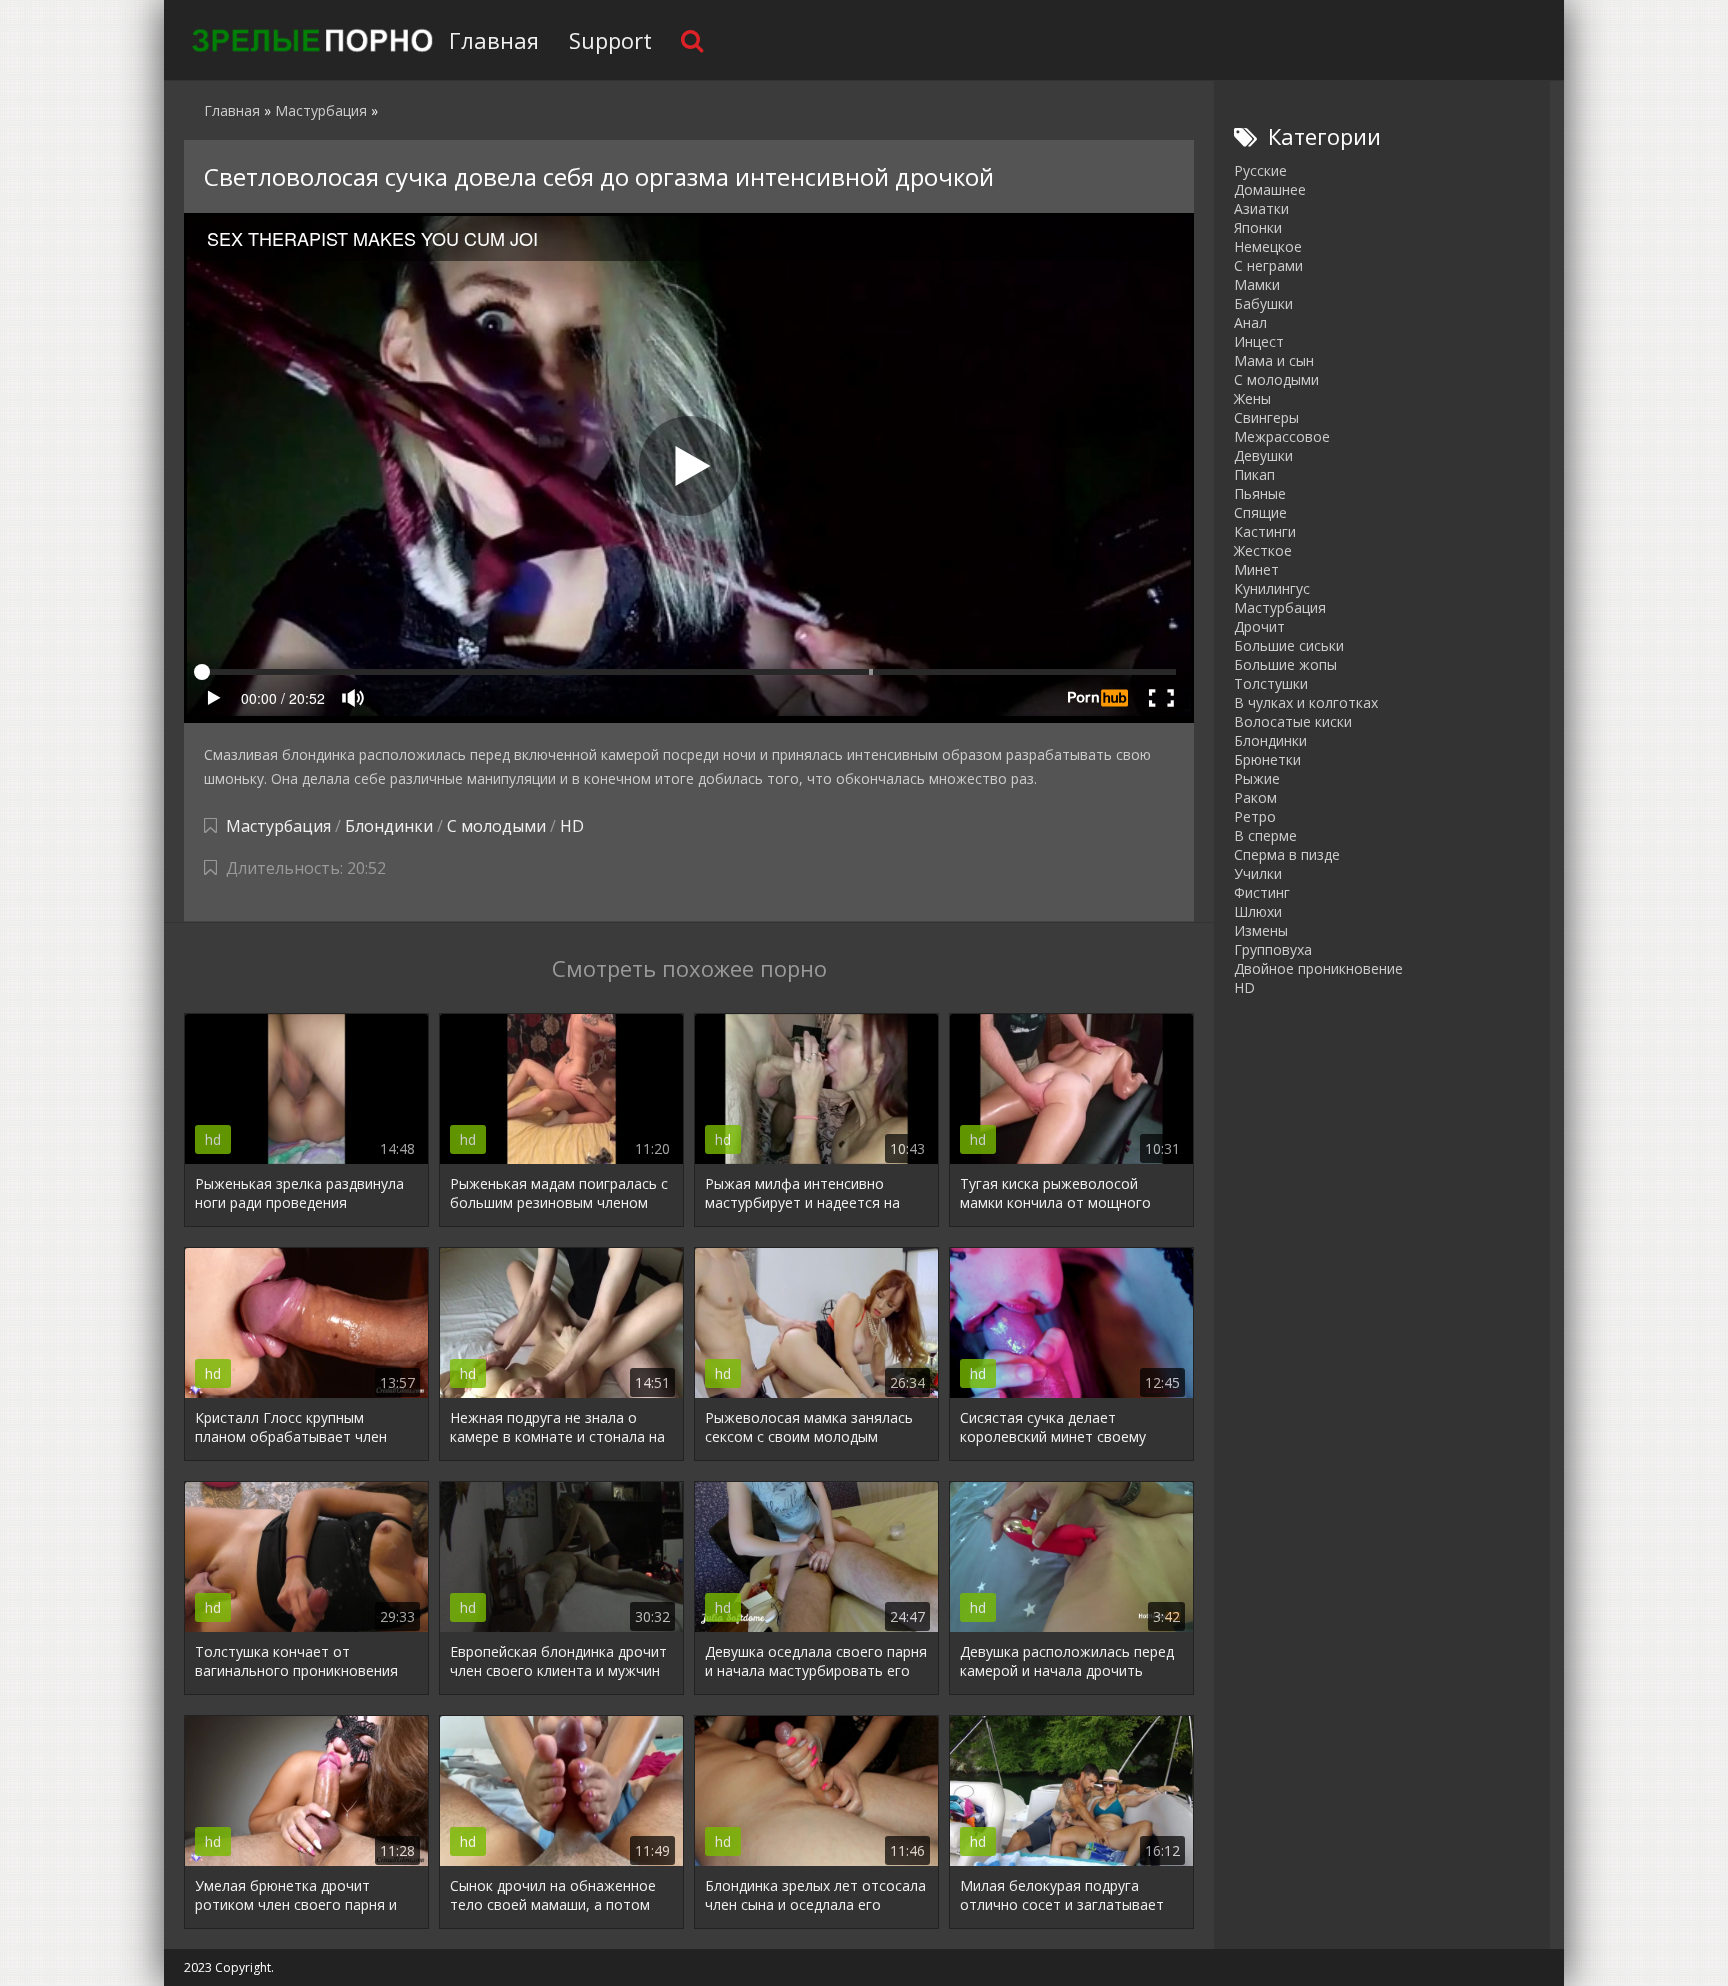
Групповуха (1273, 949)
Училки (1258, 873)
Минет (1256, 569)
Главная (494, 40)
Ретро (1255, 816)
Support (610, 40)
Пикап (1254, 474)
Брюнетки (1267, 759)
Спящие (1260, 512)
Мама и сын (1274, 360)
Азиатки (1261, 208)
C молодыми (496, 826)
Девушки (1263, 455)
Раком (1255, 797)
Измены (1261, 930)
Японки (1258, 227)
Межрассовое (1282, 436)
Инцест (1259, 341)
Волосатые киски (1293, 721)
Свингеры (1266, 417)
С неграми (1268, 265)
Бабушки (1263, 303)
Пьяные (1260, 493)
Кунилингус (1272, 588)
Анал (1250, 322)
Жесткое (1263, 550)
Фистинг (1262, 892)
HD (572, 826)
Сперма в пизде (1287, 854)
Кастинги (1265, 531)
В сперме (1265, 835)
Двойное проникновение (1318, 968)
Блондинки (389, 826)
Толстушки (1271, 683)
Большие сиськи (1289, 645)
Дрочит (1259, 626)
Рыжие (1257, 778)
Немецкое (1268, 246)
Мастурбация (278, 826)
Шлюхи (1258, 911)
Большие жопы (1285, 664)
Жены (1252, 398)
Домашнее (1270, 189)
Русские (1260, 170)
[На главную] (309, 40)
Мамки (1257, 284)
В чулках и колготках (1306, 702)
